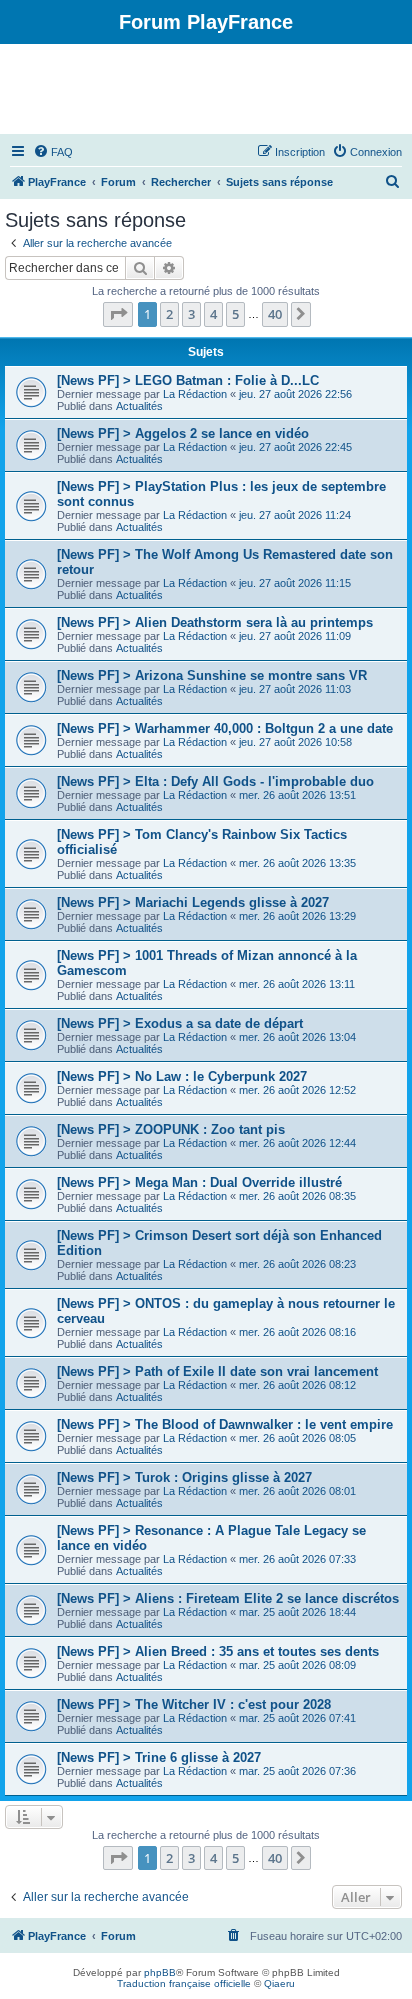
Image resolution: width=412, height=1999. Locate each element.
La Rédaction (195, 394)
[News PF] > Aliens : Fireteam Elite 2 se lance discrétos (228, 1598)
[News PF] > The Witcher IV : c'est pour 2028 (194, 1704)
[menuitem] (53, 152)
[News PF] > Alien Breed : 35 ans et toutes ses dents (218, 1651)
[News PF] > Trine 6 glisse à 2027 (159, 1757)
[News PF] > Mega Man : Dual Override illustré (199, 1182)
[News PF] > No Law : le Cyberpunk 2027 (182, 1076)
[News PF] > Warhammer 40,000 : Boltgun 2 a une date (225, 728)
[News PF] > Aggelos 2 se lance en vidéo (183, 433)
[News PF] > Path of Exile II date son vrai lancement (217, 1371)
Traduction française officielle (184, 1983)
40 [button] (275, 314)
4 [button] (213, 314)
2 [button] (169, 314)
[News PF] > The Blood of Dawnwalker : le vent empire (225, 1424)
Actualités (139, 406)
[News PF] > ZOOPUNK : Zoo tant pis (171, 1129)
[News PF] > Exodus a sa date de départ (180, 1023)
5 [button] (235, 314)
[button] (118, 314)
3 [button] (191, 314)
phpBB (160, 1972)
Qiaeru (279, 1983)
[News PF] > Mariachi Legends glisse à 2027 (193, 902)
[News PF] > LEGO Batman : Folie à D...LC (188, 380)
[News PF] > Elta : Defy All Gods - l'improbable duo (215, 781)
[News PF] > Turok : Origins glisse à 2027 (184, 1477)
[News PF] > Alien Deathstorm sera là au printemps (215, 622)
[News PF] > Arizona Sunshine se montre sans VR (212, 675)
